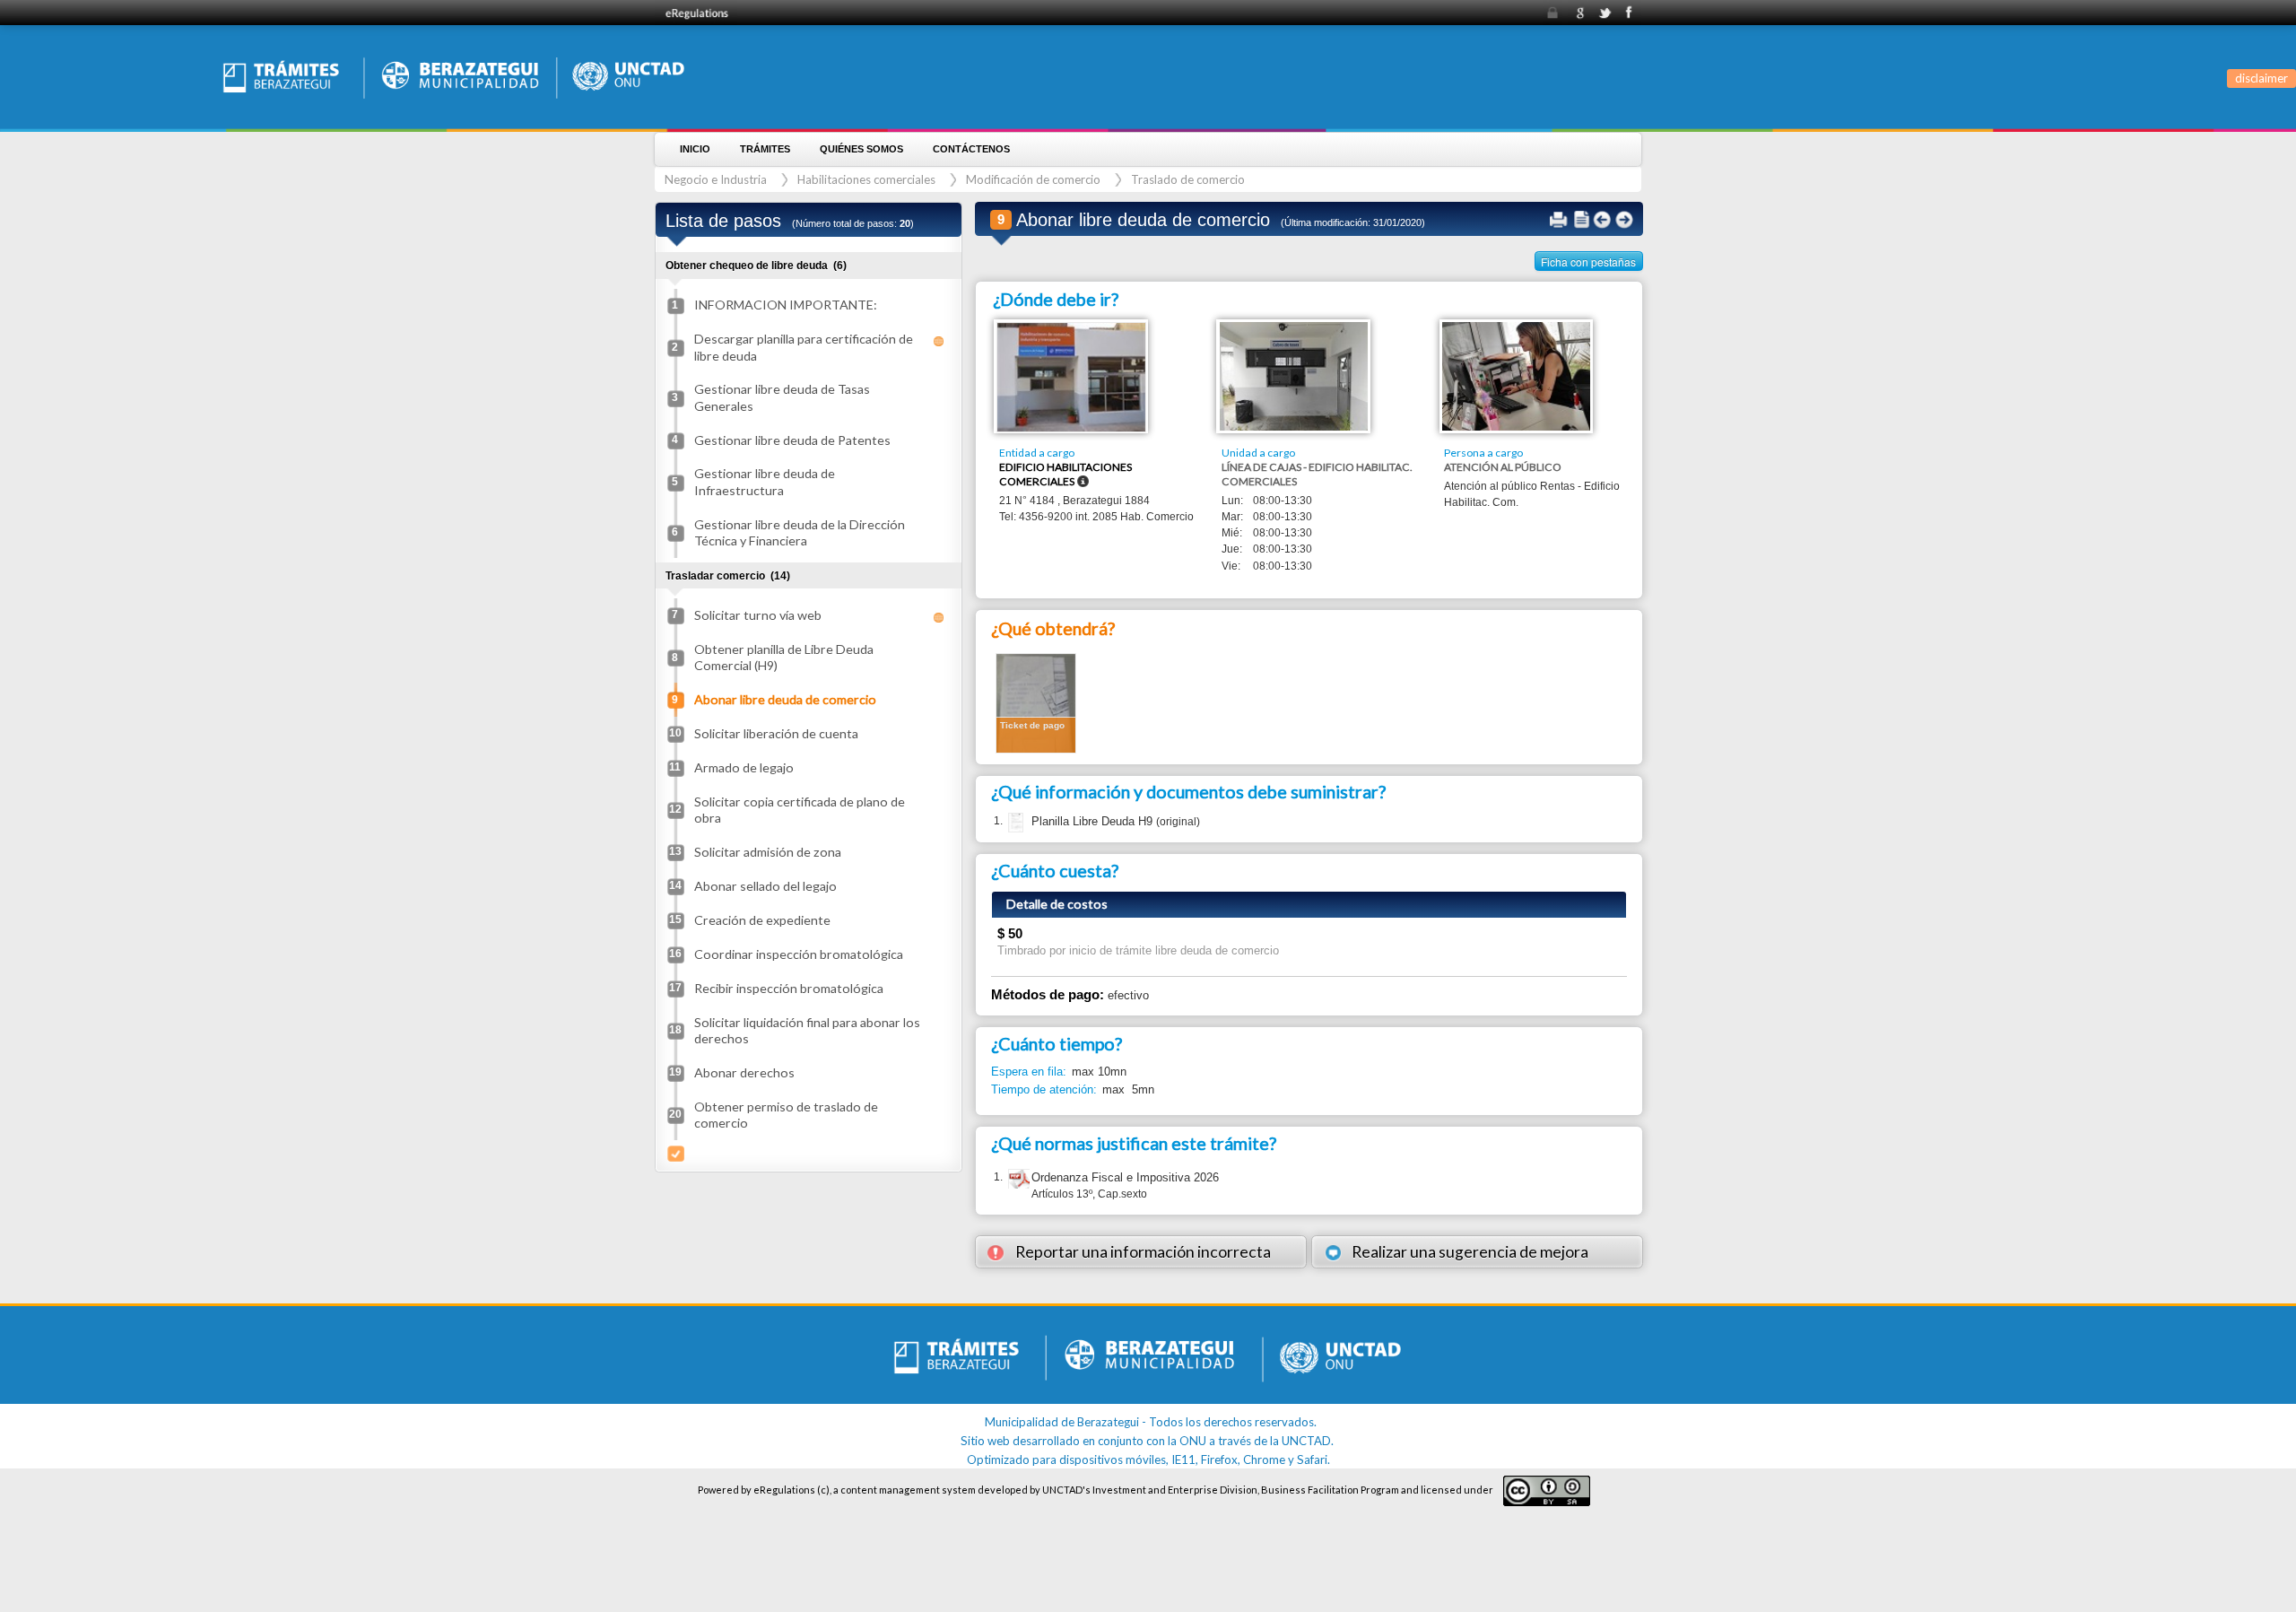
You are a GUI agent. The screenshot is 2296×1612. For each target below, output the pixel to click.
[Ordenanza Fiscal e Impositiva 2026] (1019, 1181)
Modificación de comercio (1033, 179)
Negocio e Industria (716, 179)
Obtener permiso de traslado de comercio (786, 1115)
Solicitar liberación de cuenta (776, 733)
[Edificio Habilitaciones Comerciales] (1071, 376)
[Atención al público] (1516, 375)
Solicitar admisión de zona (768, 852)
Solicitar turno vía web (758, 615)
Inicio (695, 149)
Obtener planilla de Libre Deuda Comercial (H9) (784, 657)
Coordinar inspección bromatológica (799, 954)
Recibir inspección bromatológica (789, 988)
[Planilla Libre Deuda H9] (1014, 823)
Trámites (765, 149)
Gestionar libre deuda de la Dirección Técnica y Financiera (800, 532)
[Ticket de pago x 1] (1036, 702)
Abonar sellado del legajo (765, 886)
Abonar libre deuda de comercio (785, 699)
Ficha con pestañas (1588, 261)
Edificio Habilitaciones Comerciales (1065, 474)
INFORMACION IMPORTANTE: (786, 305)
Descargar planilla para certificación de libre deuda (804, 347)
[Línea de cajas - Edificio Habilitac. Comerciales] (1294, 375)
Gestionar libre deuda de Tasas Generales (782, 397)
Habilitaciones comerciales (866, 179)
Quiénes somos (861, 149)
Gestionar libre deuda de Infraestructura (765, 481)
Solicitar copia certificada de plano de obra (800, 810)
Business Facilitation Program (1330, 1490)
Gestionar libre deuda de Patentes (792, 440)
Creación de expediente (762, 920)
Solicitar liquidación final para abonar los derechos (807, 1030)
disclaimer (2261, 78)
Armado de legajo (744, 767)
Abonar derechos (744, 1072)
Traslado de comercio (1188, 179)
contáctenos (971, 149)
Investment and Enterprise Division (1175, 1490)
